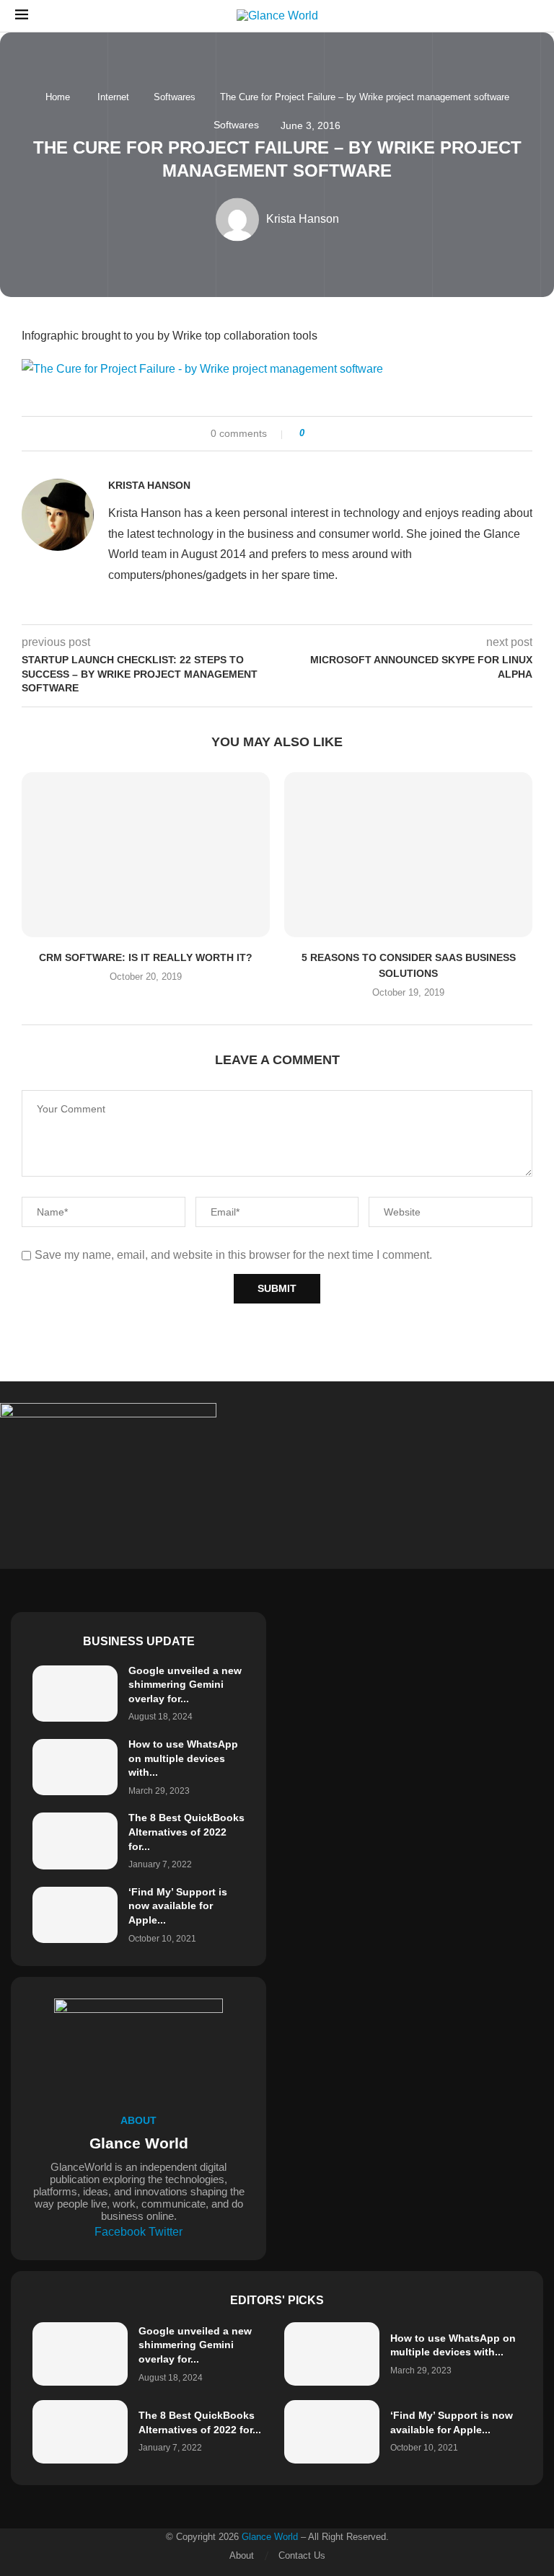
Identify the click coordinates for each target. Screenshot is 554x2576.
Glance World (270, 2537)
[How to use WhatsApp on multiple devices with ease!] (75, 1767)
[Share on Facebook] (321, 434)
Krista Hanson (149, 485)
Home (58, 97)
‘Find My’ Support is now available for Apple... (178, 1906)
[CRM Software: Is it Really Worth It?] (146, 855)
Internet (113, 97)
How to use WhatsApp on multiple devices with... (183, 1758)
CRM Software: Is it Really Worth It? (146, 957)
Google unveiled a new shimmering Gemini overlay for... (185, 1685)
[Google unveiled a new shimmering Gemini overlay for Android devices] (75, 1694)
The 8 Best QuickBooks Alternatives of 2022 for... (186, 1832)
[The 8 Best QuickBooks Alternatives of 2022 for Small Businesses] (75, 1841)
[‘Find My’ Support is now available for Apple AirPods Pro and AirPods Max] (75, 1915)
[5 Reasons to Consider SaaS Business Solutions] (408, 855)
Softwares (175, 97)
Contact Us (302, 2555)
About (242, 2555)
